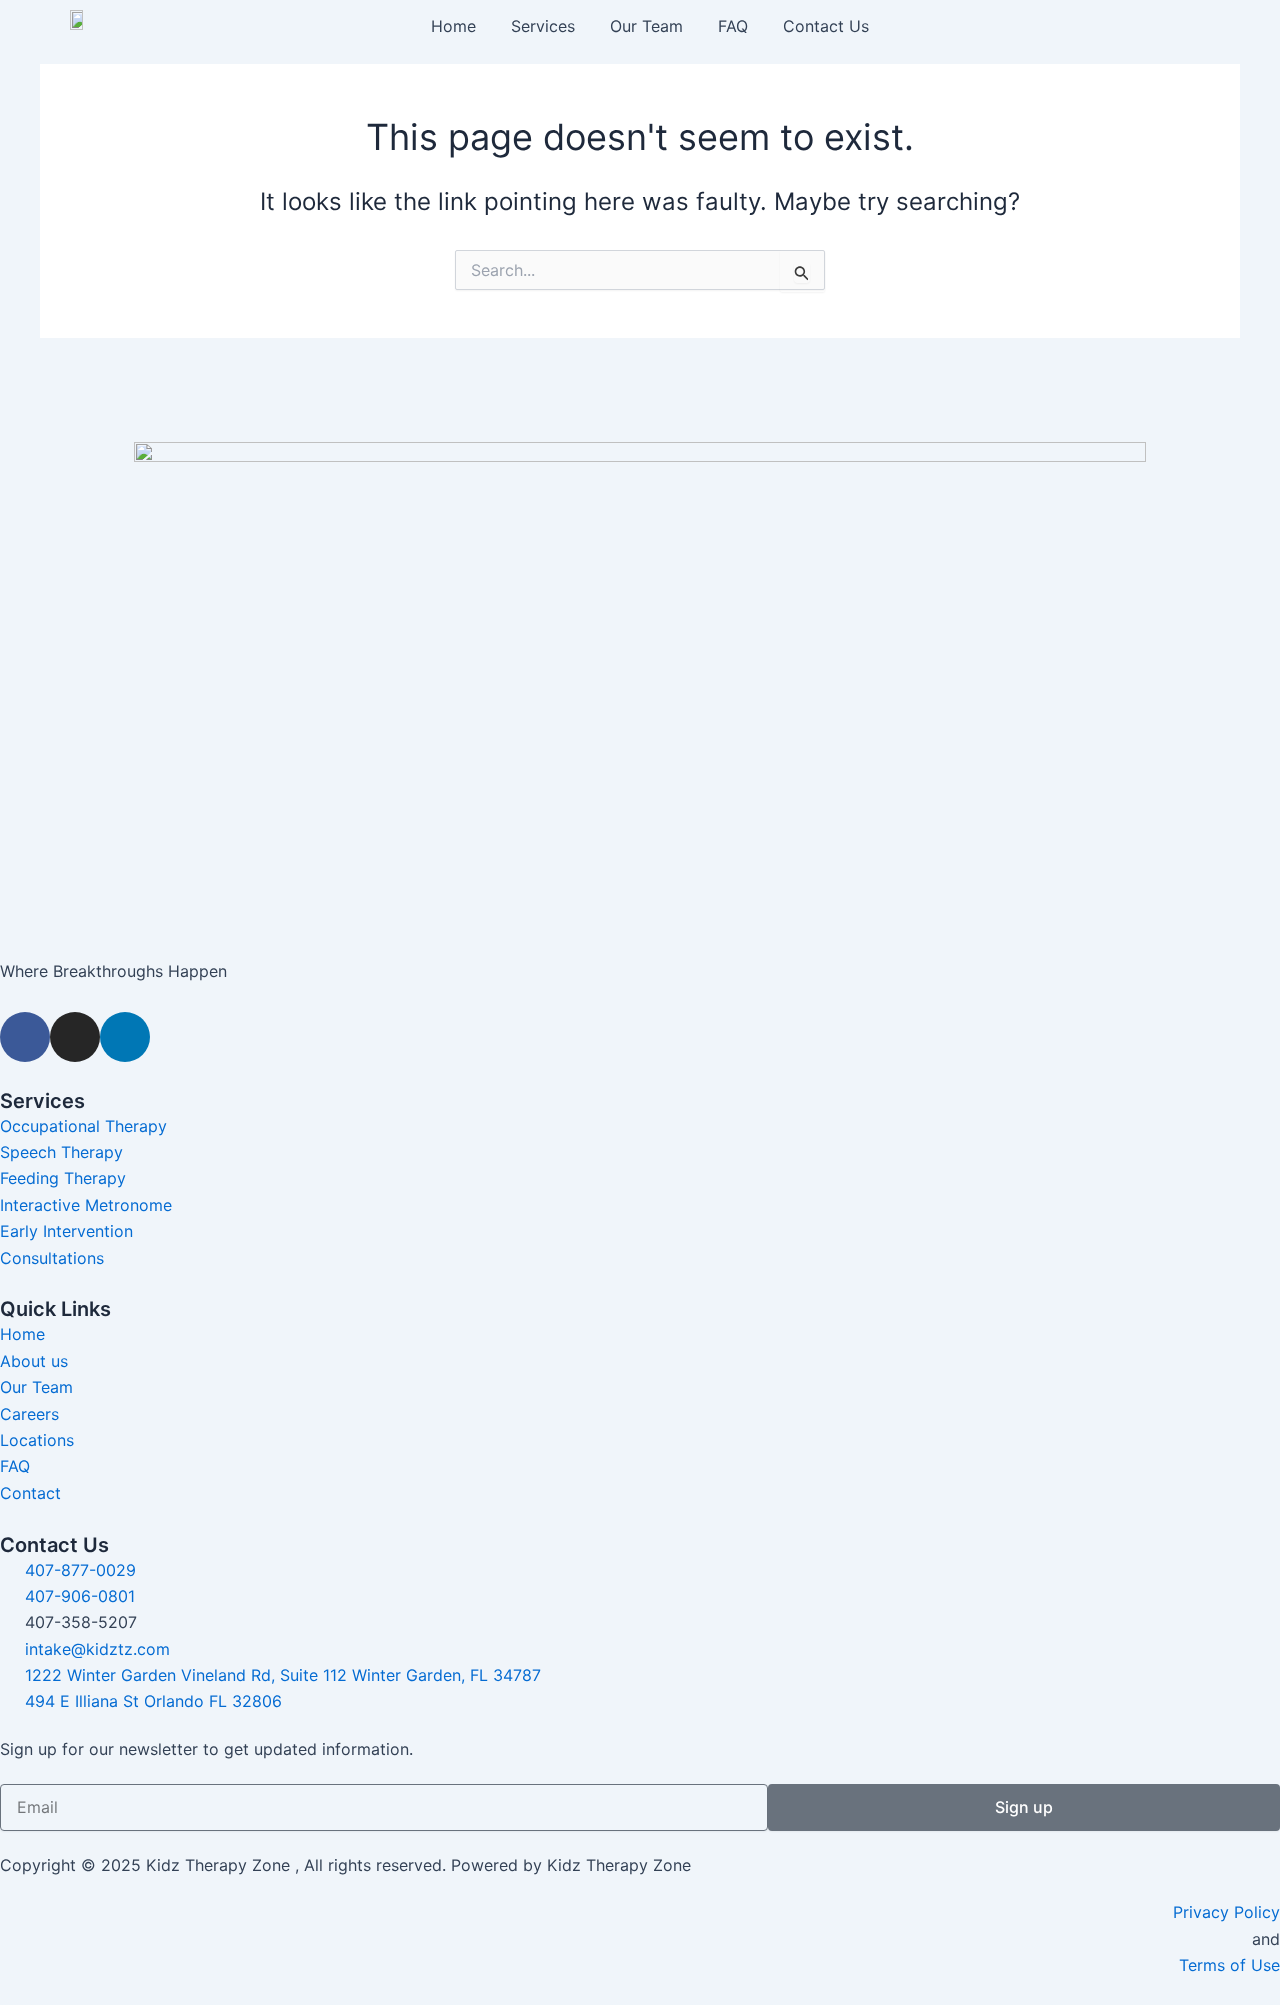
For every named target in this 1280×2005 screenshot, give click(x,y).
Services (543, 26)
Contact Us (826, 26)
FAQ (733, 26)
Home (453, 26)
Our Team (646, 26)
